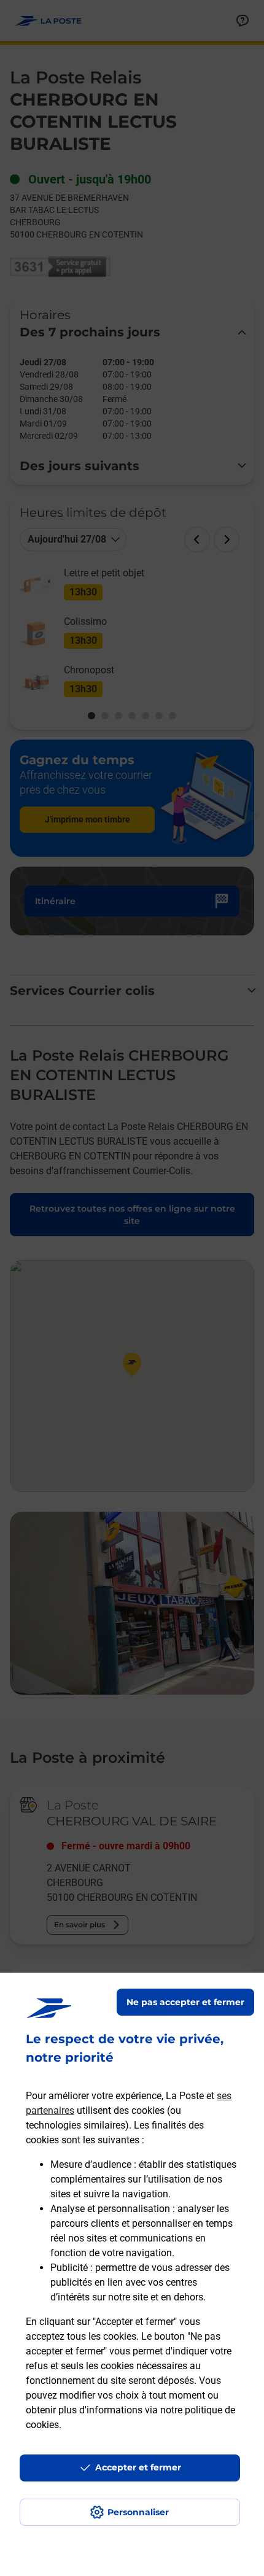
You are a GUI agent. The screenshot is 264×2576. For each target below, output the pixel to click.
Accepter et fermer (138, 2467)
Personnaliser (138, 2512)
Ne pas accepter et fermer (185, 2002)
